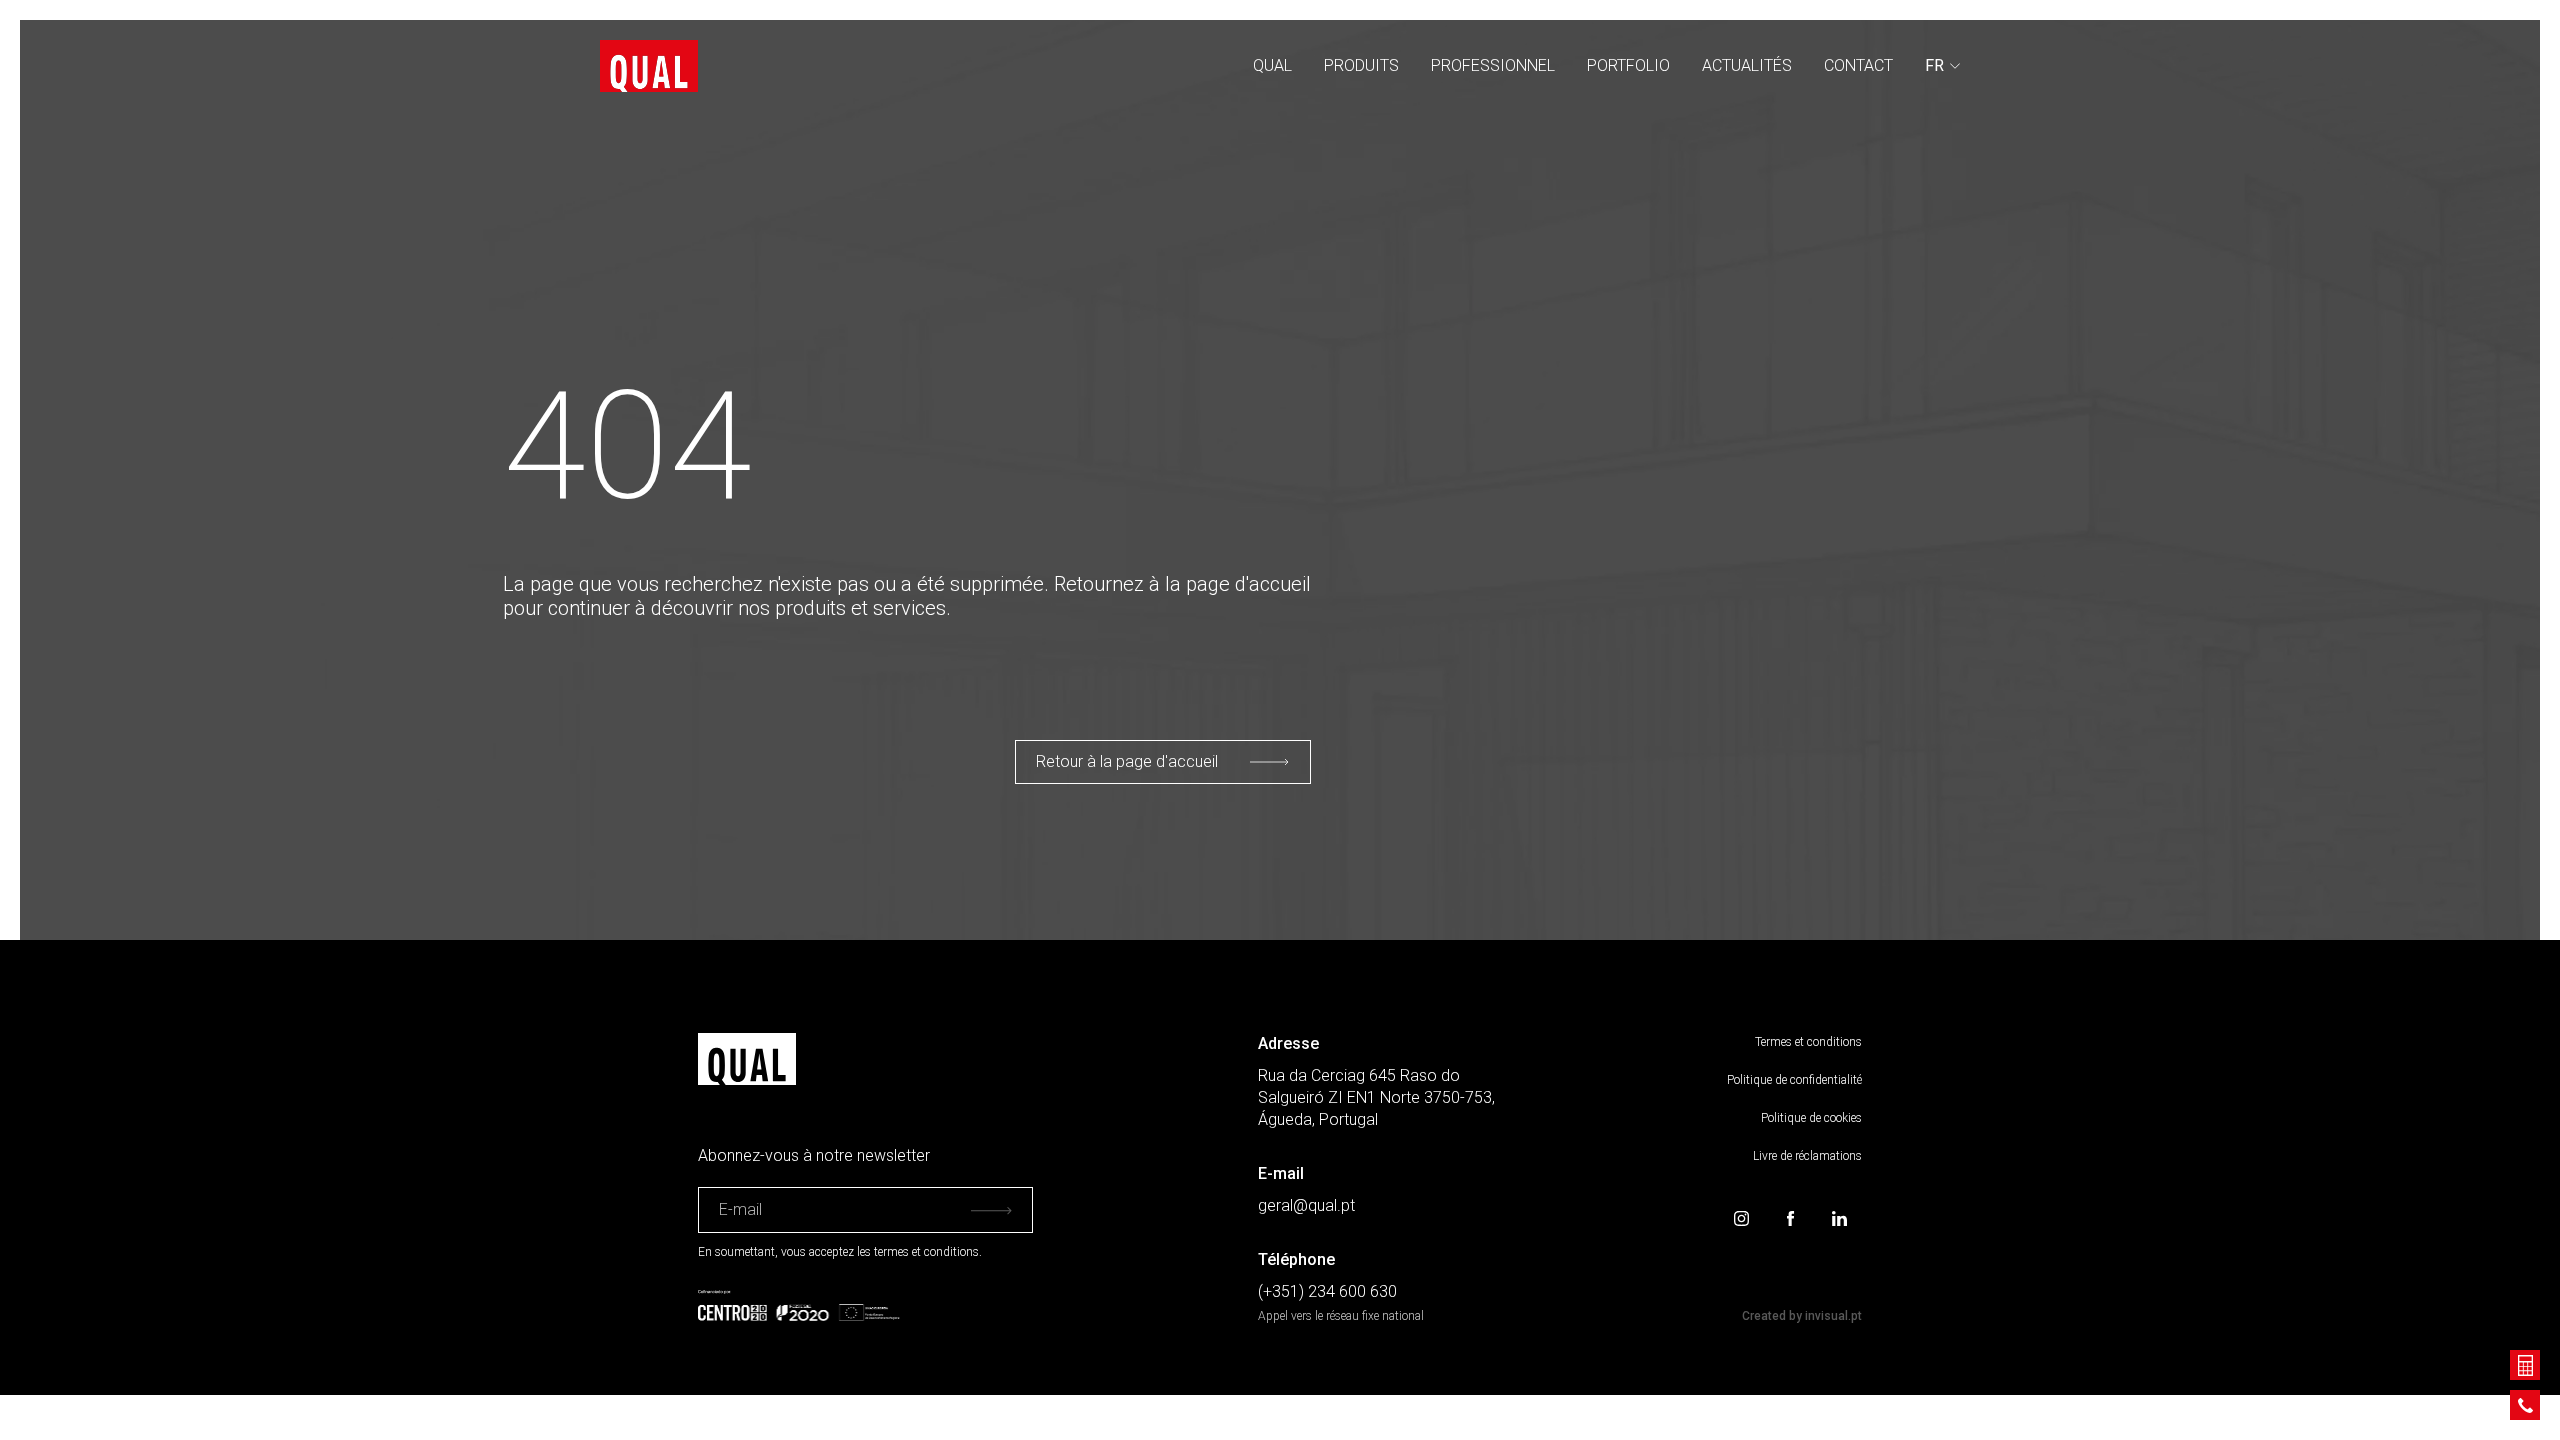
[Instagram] (1741, 1218)
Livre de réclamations (1807, 1156)
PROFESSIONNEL (1493, 65)
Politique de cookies (1811, 1118)
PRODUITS (1361, 65)
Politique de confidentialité (1794, 1080)
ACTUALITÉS (1747, 65)
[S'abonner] (991, 1210)
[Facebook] (1790, 1218)
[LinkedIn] (1839, 1218)
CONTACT (1858, 65)
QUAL (1272, 65)
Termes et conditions (1808, 1042)
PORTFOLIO (1628, 65)
